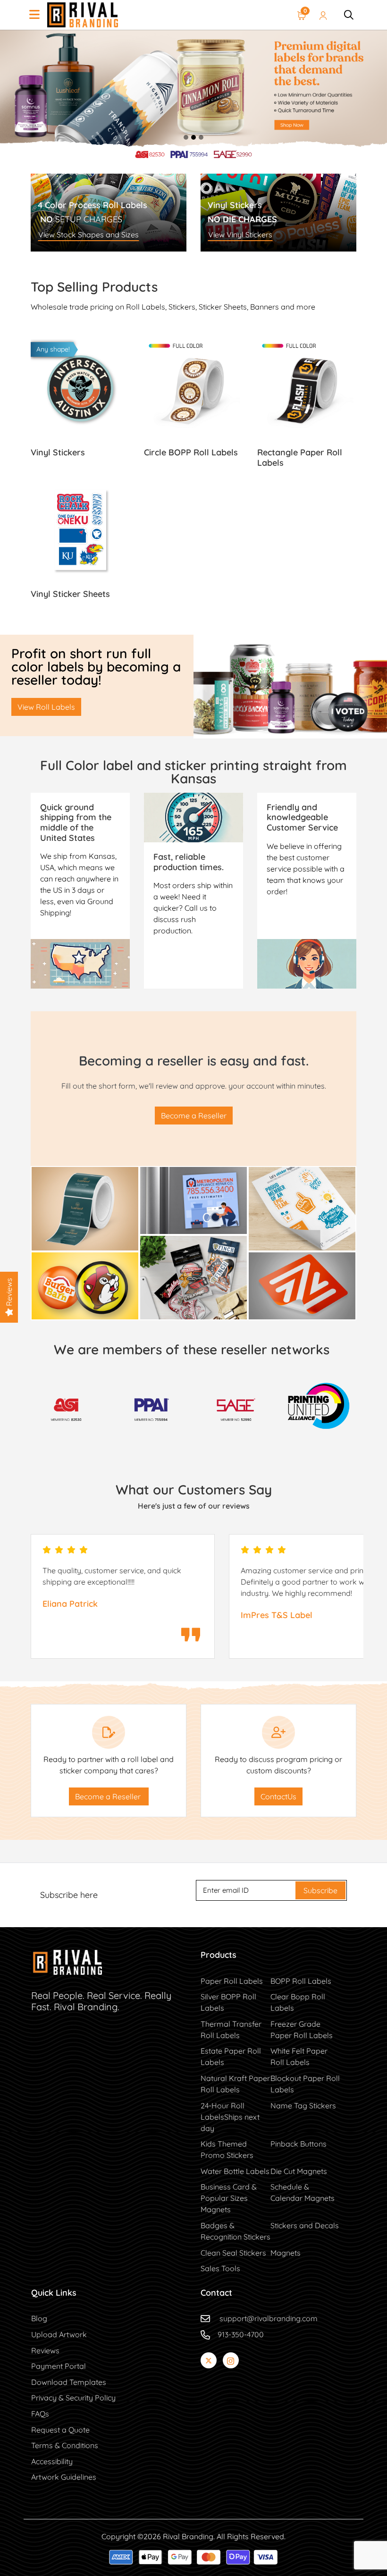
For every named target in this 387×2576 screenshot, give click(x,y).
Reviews (9, 1293)
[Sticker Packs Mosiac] (193, 1276)
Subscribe (320, 1890)
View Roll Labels (46, 707)
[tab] (186, 137)
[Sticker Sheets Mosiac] (302, 1208)
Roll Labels (85, 1240)
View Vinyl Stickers (240, 235)
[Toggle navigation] (34, 15)
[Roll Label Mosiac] (85, 1208)
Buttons (85, 1309)
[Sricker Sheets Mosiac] (85, 1285)
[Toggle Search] (349, 15)
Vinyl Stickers (302, 1309)
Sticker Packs (194, 1309)
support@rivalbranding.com (269, 2318)
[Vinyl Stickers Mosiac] (302, 1285)
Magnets (194, 1224)
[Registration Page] (323, 15)
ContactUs (278, 1796)
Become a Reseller (194, 1116)
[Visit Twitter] (209, 2360)
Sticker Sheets (302, 1240)
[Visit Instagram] (231, 2360)
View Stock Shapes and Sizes (88, 235)
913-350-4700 (241, 2334)
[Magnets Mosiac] (193, 1200)
